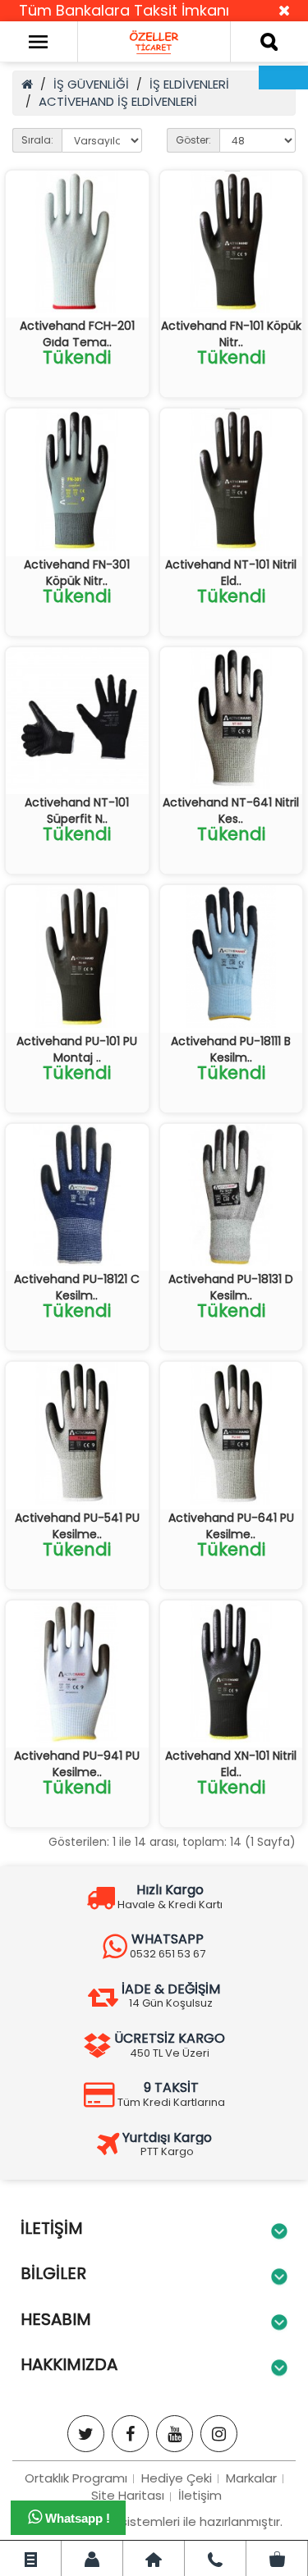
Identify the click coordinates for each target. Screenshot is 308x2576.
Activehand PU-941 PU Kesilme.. (77, 1764)
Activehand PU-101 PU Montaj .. (77, 1049)
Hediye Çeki (177, 2478)
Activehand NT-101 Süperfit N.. (77, 811)
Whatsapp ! (76, 2518)
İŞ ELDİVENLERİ (189, 84)
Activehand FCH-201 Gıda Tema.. (77, 334)
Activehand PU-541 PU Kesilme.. (77, 1526)
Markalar (251, 2478)
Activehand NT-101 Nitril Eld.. (231, 573)
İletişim (200, 2495)
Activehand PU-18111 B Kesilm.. (231, 1049)
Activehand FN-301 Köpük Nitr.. (77, 573)
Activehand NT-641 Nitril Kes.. (231, 811)
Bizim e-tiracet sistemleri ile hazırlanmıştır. (154, 2521)
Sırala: (37, 140)
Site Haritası (128, 2495)
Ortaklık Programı (76, 2478)
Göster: (193, 140)
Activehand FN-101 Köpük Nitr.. (231, 334)
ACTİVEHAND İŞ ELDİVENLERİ (118, 101)
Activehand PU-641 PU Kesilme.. (231, 1526)
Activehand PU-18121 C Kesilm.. (77, 1287)
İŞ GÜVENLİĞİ (91, 84)
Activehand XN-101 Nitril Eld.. (231, 1764)
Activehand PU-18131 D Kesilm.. (231, 1287)
